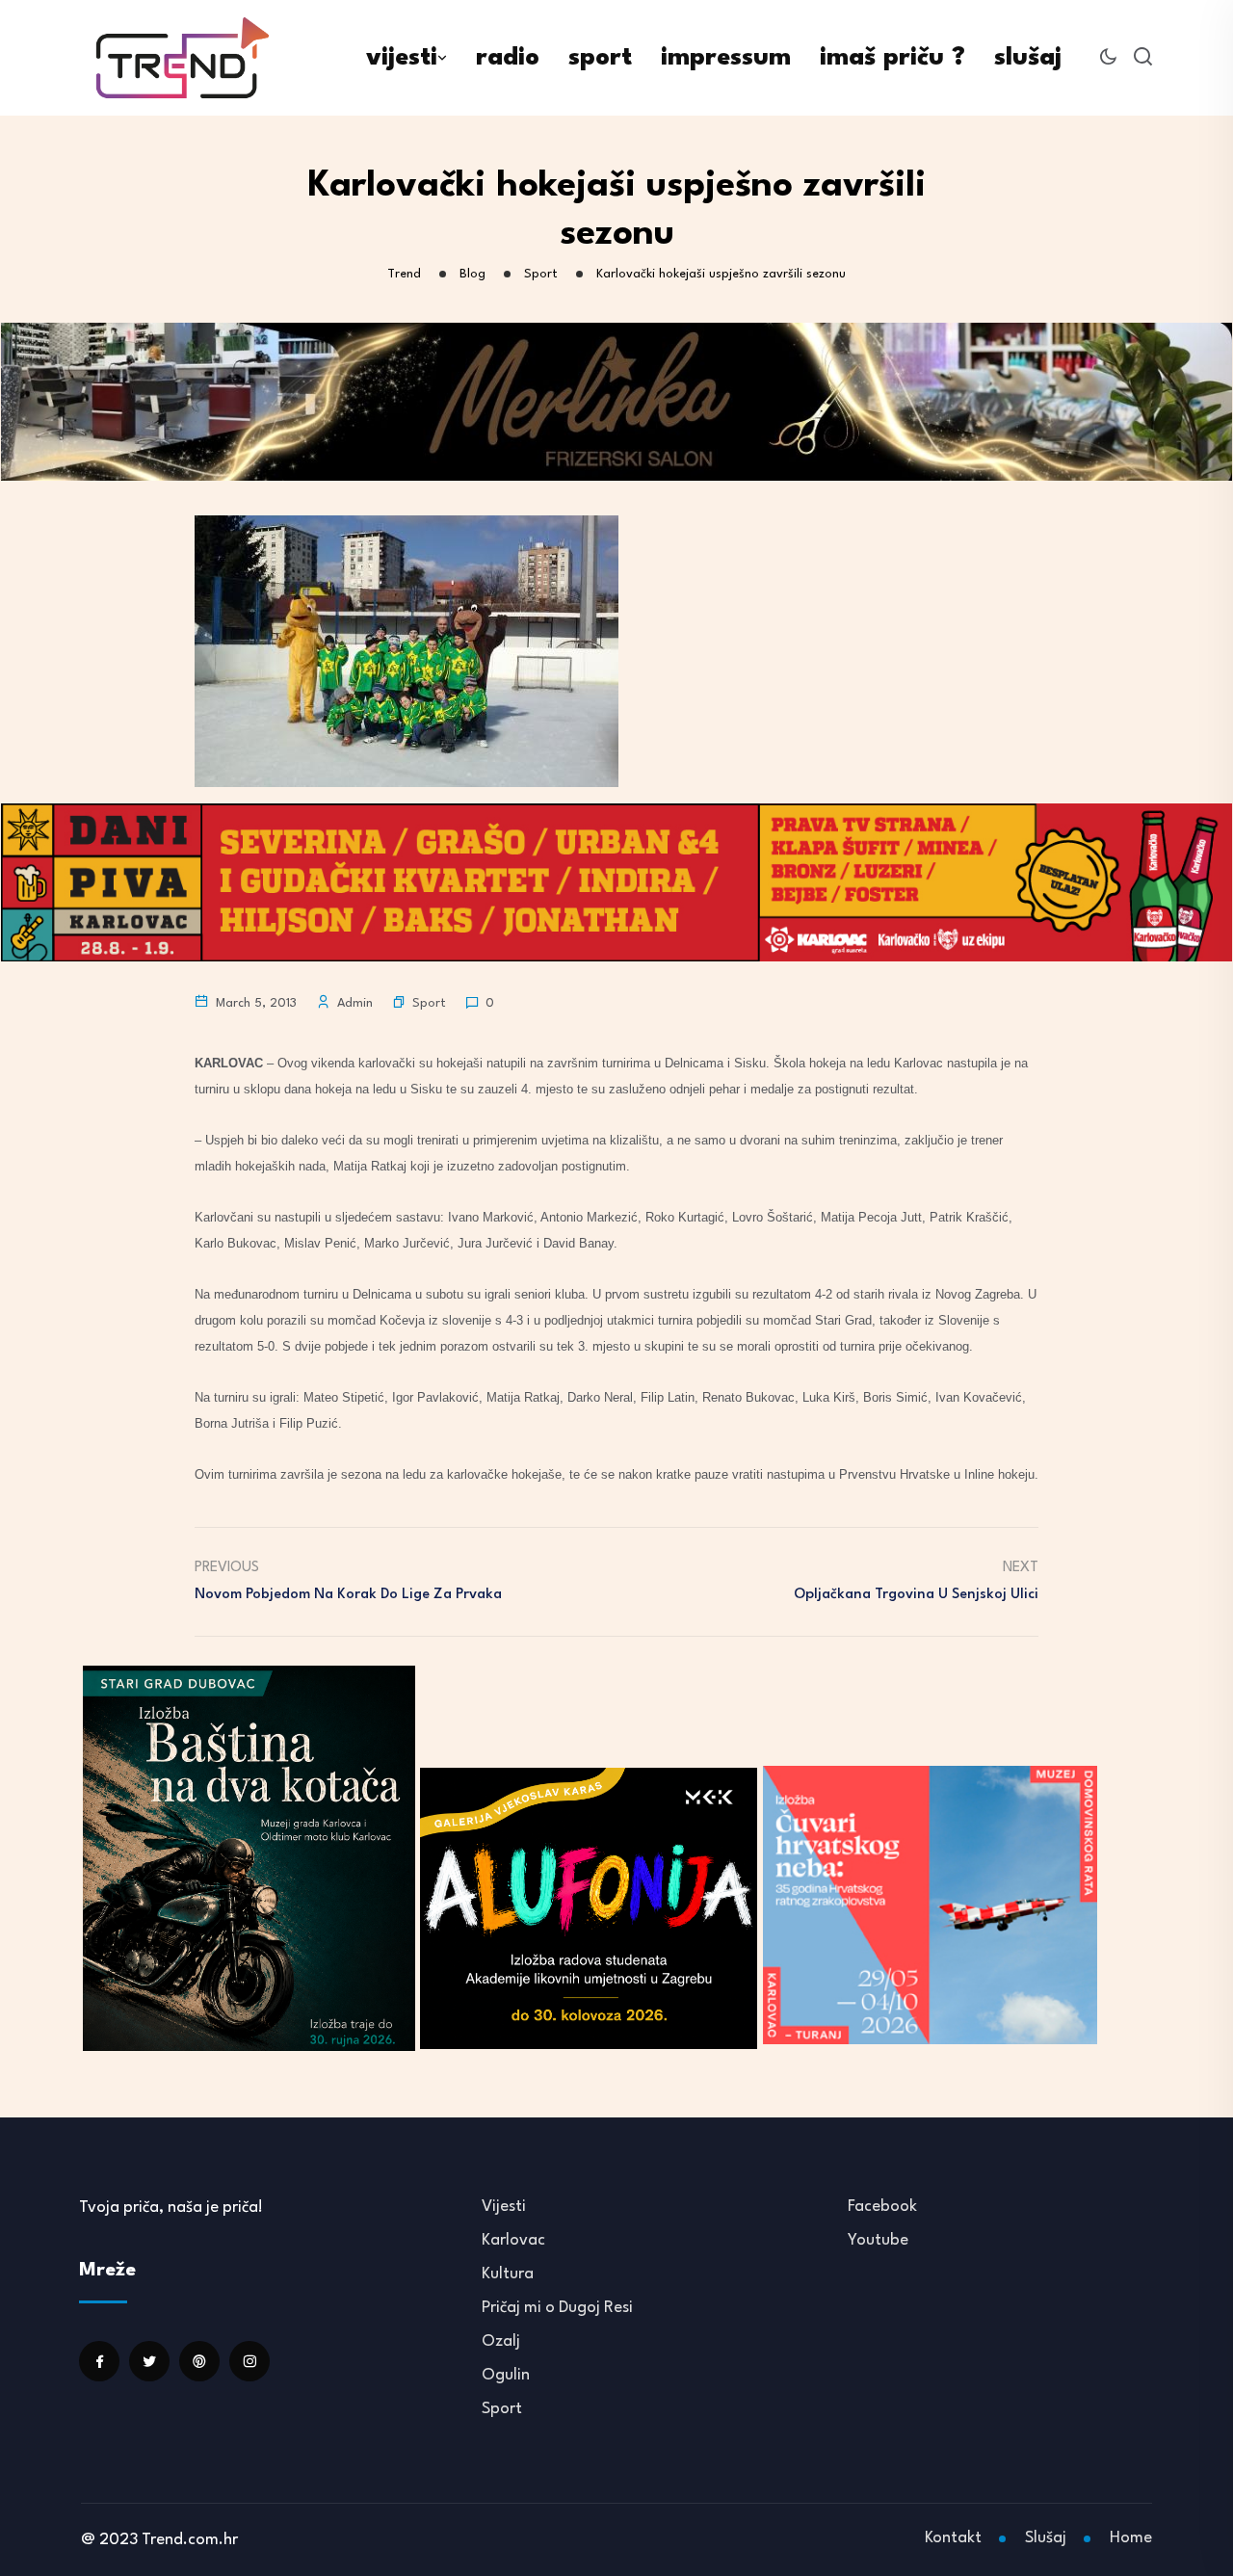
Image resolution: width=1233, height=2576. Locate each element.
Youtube (878, 2240)
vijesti (402, 58)
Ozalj (501, 2341)
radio (508, 58)
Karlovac (513, 2240)
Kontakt (953, 2538)
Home (1131, 2538)
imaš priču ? (892, 58)
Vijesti (504, 2207)
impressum (726, 58)
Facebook (882, 2207)
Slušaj (1046, 2538)
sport (600, 58)
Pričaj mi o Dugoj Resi (557, 2308)
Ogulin (506, 2375)
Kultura (508, 2274)
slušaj (1028, 58)
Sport (429, 1003)
